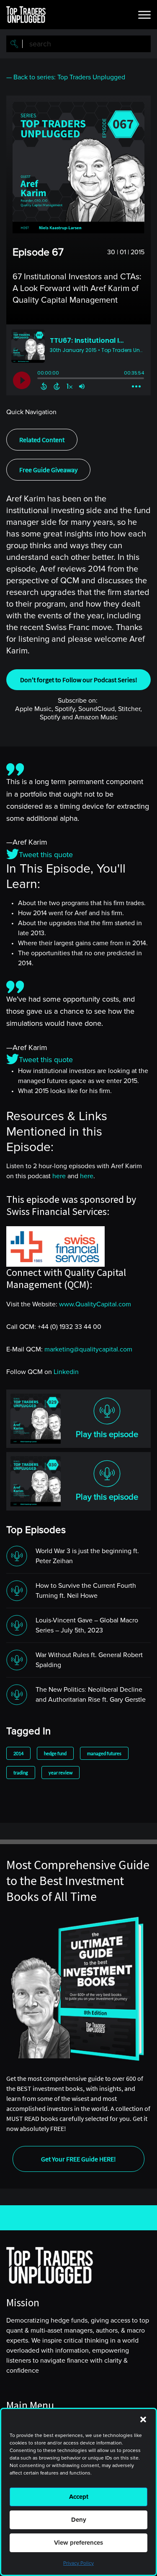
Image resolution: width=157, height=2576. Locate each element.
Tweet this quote (46, 855)
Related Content (42, 440)
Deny (79, 2520)
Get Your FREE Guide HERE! (78, 2159)
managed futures (104, 1753)
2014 (18, 1753)
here (59, 1176)
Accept (79, 2497)
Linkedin (66, 1372)
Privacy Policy (78, 2563)
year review (60, 1773)
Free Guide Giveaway (48, 470)
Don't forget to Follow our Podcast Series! (79, 680)
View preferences (78, 2543)
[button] (143, 2419)
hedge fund (55, 1753)
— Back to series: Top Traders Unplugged (66, 77)
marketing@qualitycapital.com (88, 1349)
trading (21, 1773)
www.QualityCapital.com (95, 1304)
